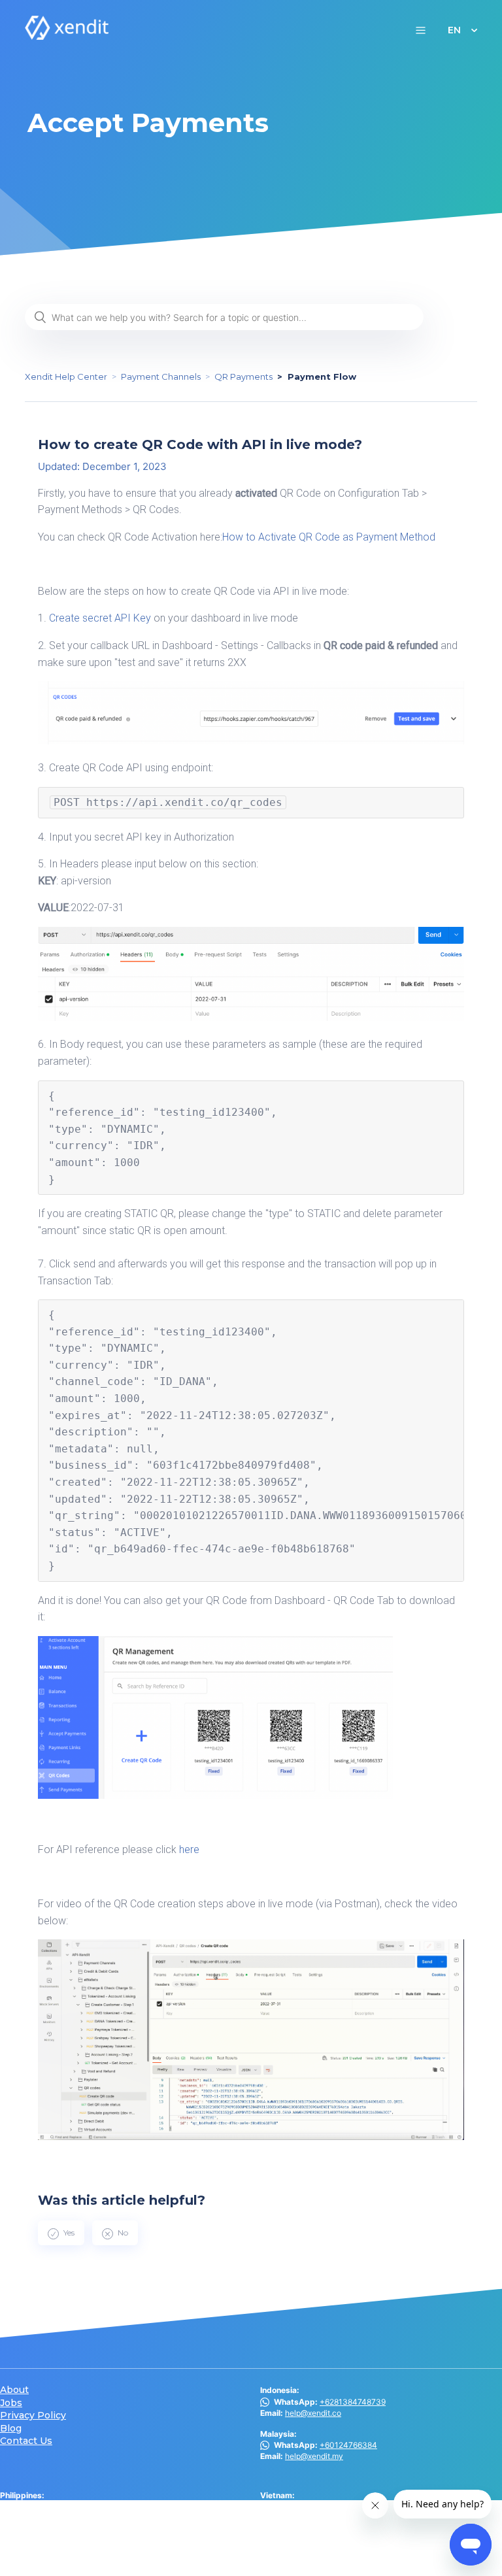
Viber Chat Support (74, 2506)
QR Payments (243, 376)
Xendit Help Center (66, 376)
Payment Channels (161, 376)
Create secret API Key (100, 618)
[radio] (61, 2233)
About (14, 2390)
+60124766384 (348, 2445)
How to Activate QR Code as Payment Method (329, 537)
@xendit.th (40, 2550)
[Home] (67, 36)
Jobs (11, 2403)
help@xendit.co (313, 2413)
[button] (421, 30)
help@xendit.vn (313, 2506)
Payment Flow (322, 376)
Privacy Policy (33, 2416)
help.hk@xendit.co (319, 2538)
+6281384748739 (353, 2402)
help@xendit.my (314, 2456)
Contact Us (26, 2441)
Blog (11, 2429)
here (189, 1849)
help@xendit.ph (53, 2518)
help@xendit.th (52, 2561)
